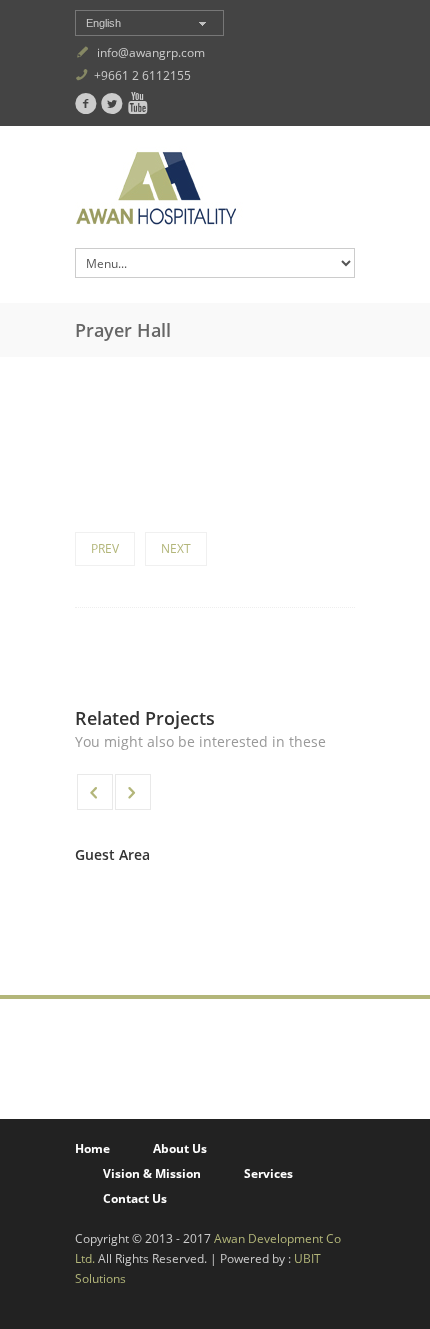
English (103, 23)
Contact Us (135, 1198)
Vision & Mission (152, 1173)
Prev (105, 548)
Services (268, 1173)
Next (176, 548)
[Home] (215, 192)
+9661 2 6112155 (142, 75)
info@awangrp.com (151, 52)
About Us (180, 1148)
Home (92, 1148)
